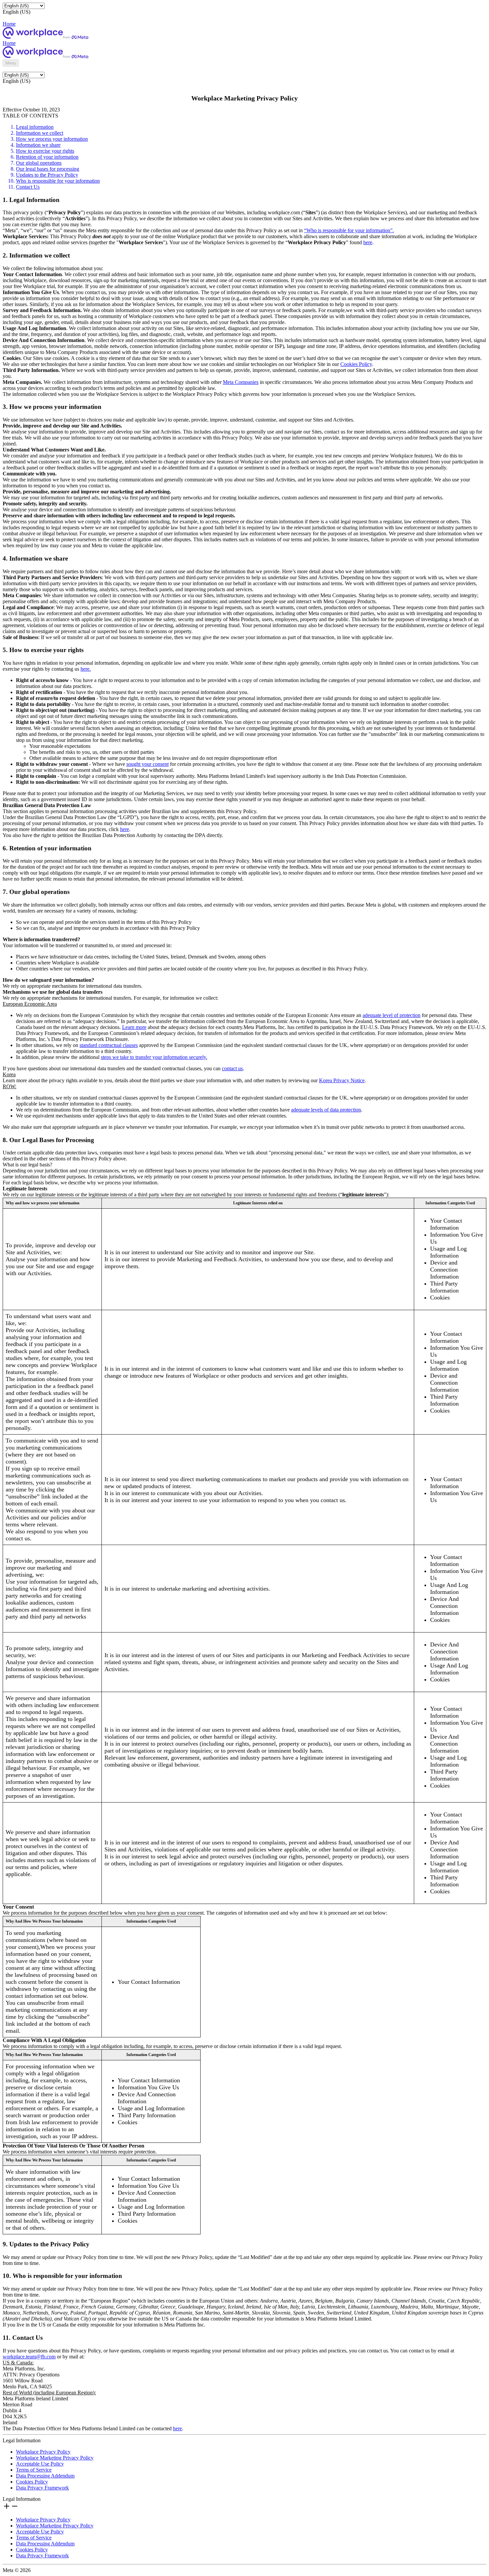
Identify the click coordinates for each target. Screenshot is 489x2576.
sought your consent (148, 764)
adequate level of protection (392, 1015)
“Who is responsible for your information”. (349, 230)
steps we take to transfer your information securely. (154, 1057)
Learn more (134, 1027)
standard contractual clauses (109, 1045)
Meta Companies (241, 382)
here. (86, 669)
